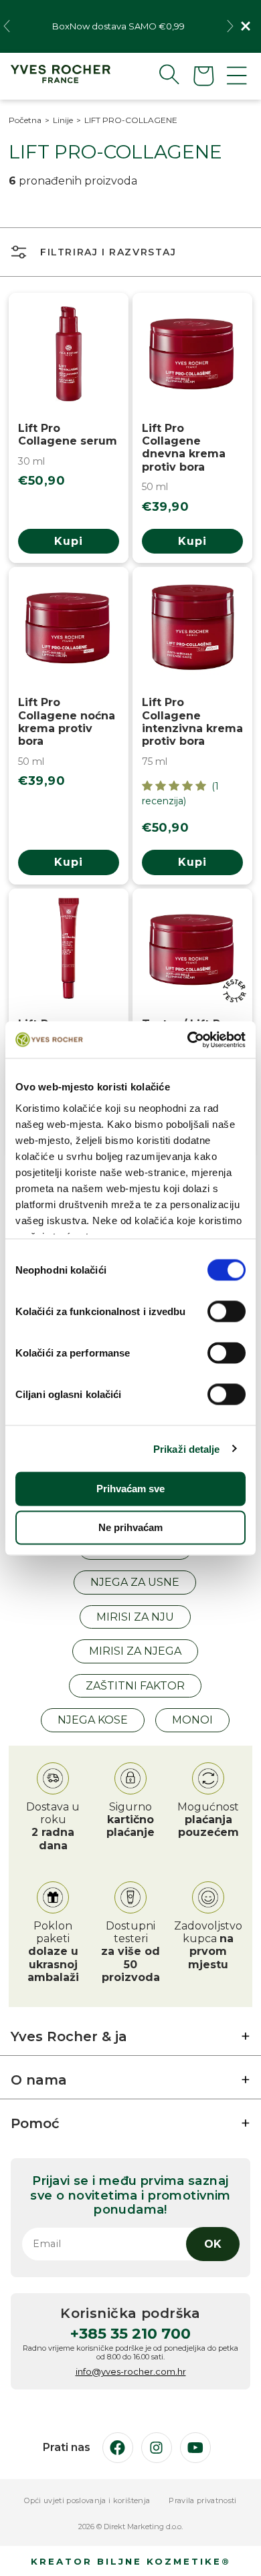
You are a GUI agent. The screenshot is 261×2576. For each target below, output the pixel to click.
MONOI (192, 1720)
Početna (25, 120)
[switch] (227, 1312)
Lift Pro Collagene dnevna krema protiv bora (184, 448)
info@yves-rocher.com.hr (131, 2371)
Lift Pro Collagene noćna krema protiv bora (67, 722)
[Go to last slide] (7, 26)
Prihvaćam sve (130, 1489)
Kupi (68, 541)
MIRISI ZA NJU (135, 1617)
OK (213, 2244)
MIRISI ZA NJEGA (135, 1651)
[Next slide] (230, 26)
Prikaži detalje (187, 1448)
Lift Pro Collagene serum (68, 435)
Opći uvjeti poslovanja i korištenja (87, 2501)
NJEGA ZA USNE (135, 1582)
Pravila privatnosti (202, 2501)
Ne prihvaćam (130, 1527)
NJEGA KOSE (93, 1720)
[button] (159, 74)
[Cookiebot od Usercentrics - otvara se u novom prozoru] (188, 1040)
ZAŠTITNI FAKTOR (135, 1686)
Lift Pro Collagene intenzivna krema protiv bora (192, 722)
